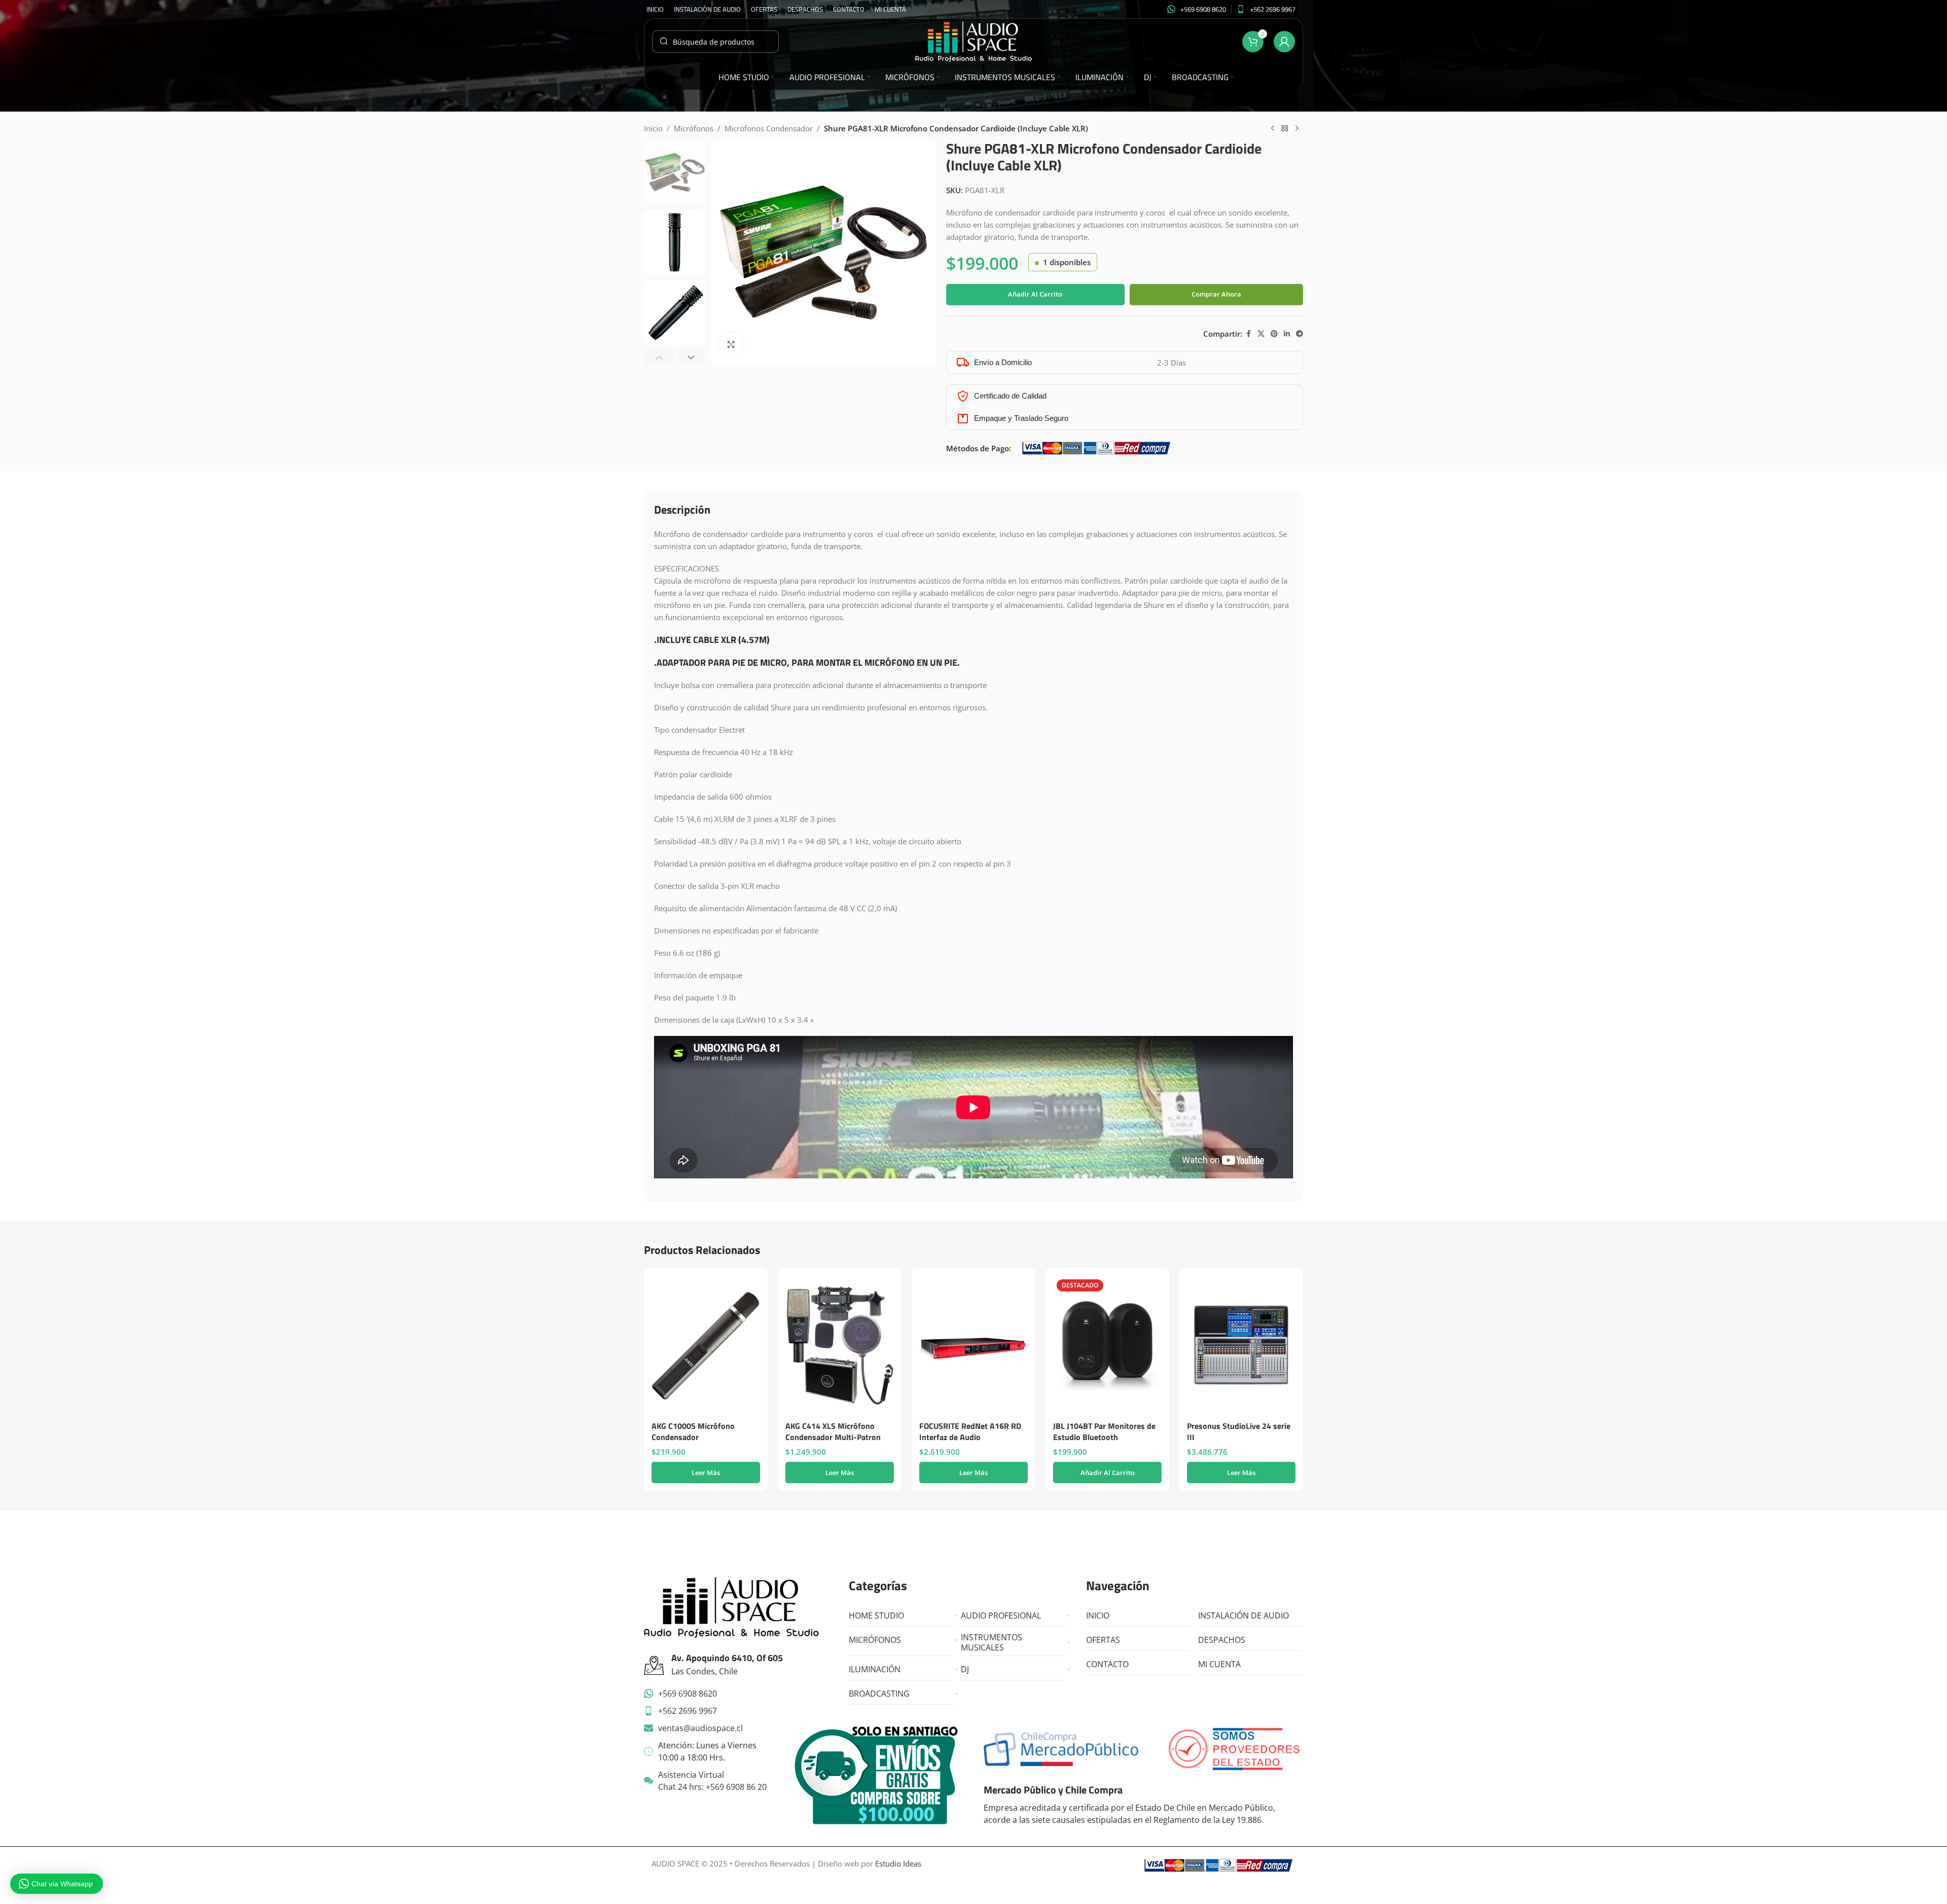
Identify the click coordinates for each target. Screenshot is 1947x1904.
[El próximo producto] (1297, 129)
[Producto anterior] (1273, 129)
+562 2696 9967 (688, 1711)
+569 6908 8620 (688, 1694)
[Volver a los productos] (1285, 129)
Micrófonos (694, 128)
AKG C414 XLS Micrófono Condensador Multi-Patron (833, 1431)
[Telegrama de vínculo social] (1300, 334)
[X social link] (1261, 334)
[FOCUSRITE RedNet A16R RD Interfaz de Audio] (974, 1346)
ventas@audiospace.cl (700, 1728)
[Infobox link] (1197, 9)
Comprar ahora (1216, 294)
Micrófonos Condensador (769, 128)
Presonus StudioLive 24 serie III (1239, 1431)
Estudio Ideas (898, 1863)
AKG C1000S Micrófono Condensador (693, 1431)
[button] (659, 357)
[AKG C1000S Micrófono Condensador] (706, 1346)
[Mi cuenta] (1284, 42)
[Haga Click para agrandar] (731, 344)
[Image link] (731, 1606)
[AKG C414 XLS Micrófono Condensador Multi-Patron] (840, 1346)
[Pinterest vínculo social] (1274, 334)
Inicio (653, 128)
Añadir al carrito (1035, 294)
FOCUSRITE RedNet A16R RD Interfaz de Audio (970, 1431)
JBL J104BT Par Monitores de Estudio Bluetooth (1104, 1431)
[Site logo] (974, 41)
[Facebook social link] (1248, 334)
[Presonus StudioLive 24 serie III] (1241, 1346)
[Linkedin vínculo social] (1287, 334)
